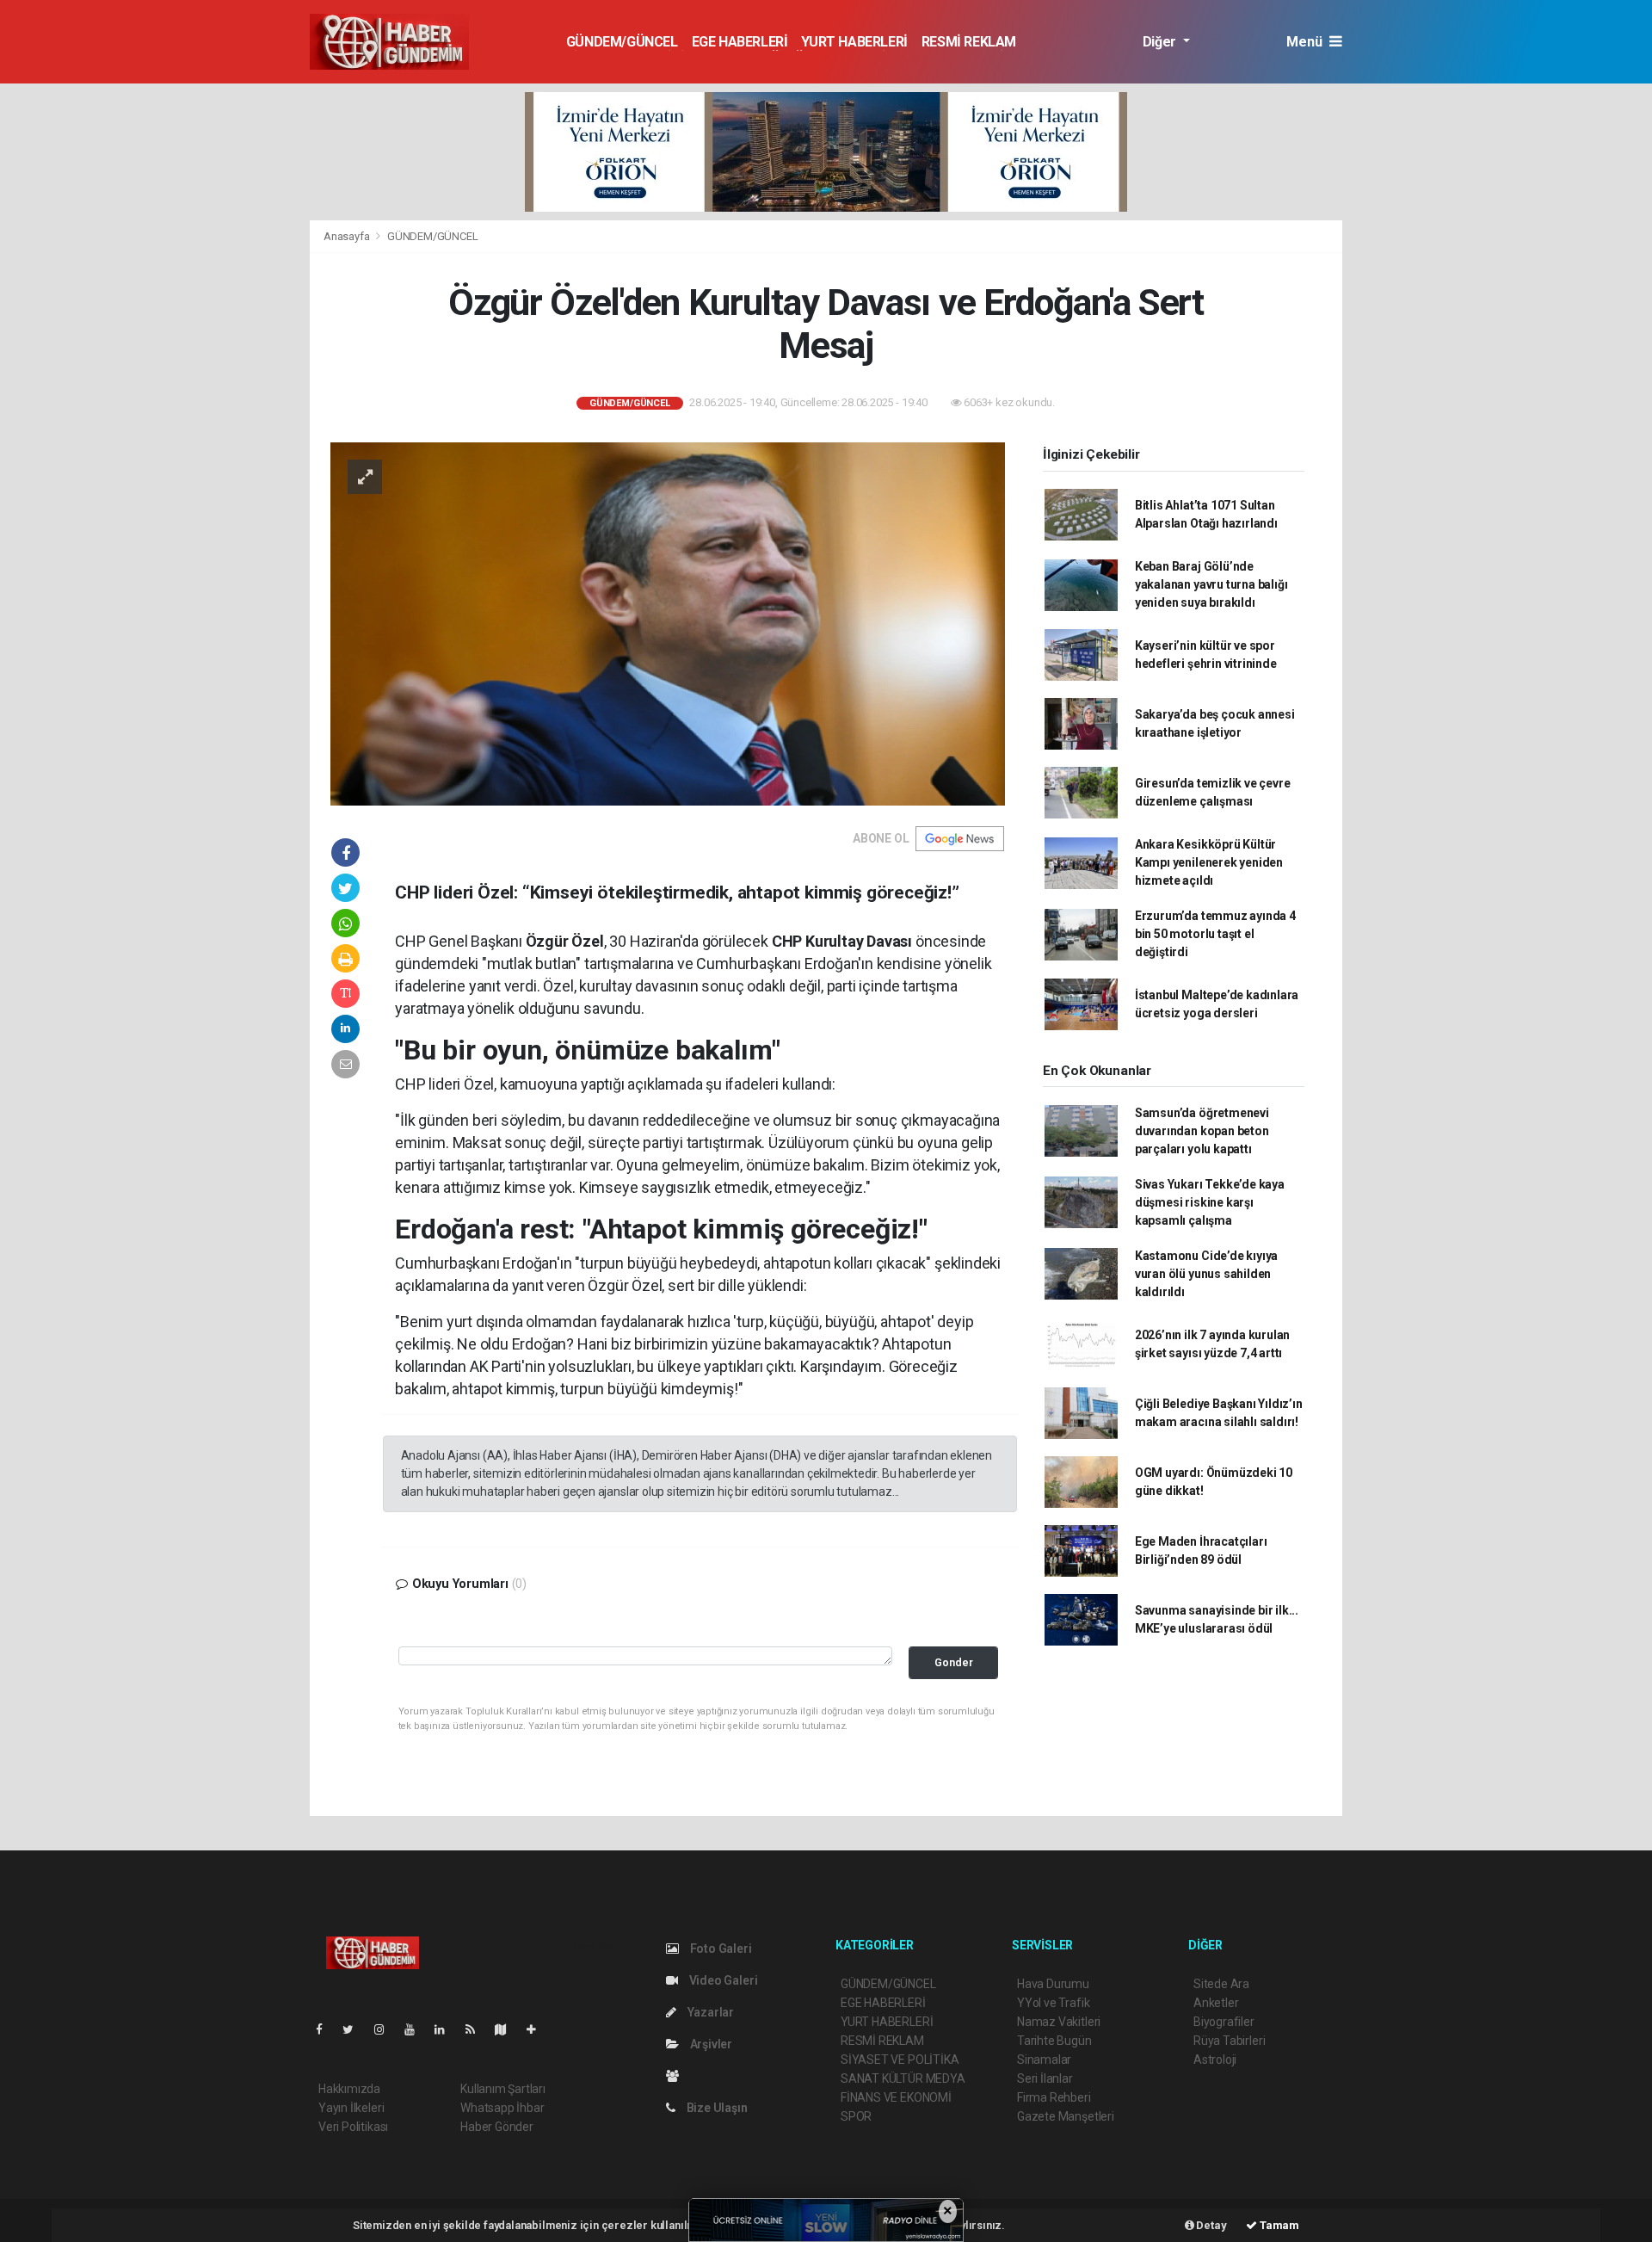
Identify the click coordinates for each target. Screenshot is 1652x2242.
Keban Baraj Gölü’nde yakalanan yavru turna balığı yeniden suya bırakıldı (1211, 584)
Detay (1211, 2225)
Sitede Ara (1221, 1984)
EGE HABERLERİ (740, 42)
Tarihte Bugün (1054, 2041)
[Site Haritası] (508, 2029)
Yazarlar (709, 2012)
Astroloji (1215, 2060)
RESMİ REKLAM (969, 42)
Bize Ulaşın (716, 2108)
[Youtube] (416, 2029)
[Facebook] (326, 2029)
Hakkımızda (349, 2089)
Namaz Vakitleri (1059, 2022)
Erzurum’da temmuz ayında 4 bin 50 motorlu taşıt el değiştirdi (1215, 934)
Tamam (1278, 2225)
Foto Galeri (720, 1949)
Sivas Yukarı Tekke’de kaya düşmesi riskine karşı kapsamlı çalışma (1210, 1202)
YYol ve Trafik (1053, 2003)
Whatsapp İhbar (502, 2108)
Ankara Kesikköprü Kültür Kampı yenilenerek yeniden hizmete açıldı (1209, 862)
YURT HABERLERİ (854, 42)
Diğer (1161, 42)
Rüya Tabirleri (1229, 2041)
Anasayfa (348, 236)
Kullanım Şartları (503, 2089)
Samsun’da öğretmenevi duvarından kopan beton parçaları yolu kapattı (1202, 1131)
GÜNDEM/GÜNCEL (622, 42)
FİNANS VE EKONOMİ (896, 2097)
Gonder (954, 1662)
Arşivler (710, 2044)
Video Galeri (722, 1980)
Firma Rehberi (1054, 2097)
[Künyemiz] (677, 2076)
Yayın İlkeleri (351, 2108)
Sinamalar (1044, 2060)
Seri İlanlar (1045, 2078)
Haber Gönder (497, 2127)
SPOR (856, 2116)
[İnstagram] (386, 2029)
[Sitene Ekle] (538, 2029)
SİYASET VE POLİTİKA (900, 2060)
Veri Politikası (353, 2127)
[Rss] (477, 2029)
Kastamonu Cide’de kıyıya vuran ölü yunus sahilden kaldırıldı (1206, 1274)
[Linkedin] (447, 2029)
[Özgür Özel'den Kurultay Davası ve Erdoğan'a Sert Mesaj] (668, 622)
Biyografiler (1224, 2022)
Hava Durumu (1053, 1984)
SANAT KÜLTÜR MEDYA (903, 2078)
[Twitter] (355, 2029)
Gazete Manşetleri (1066, 2116)
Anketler (1216, 2003)
